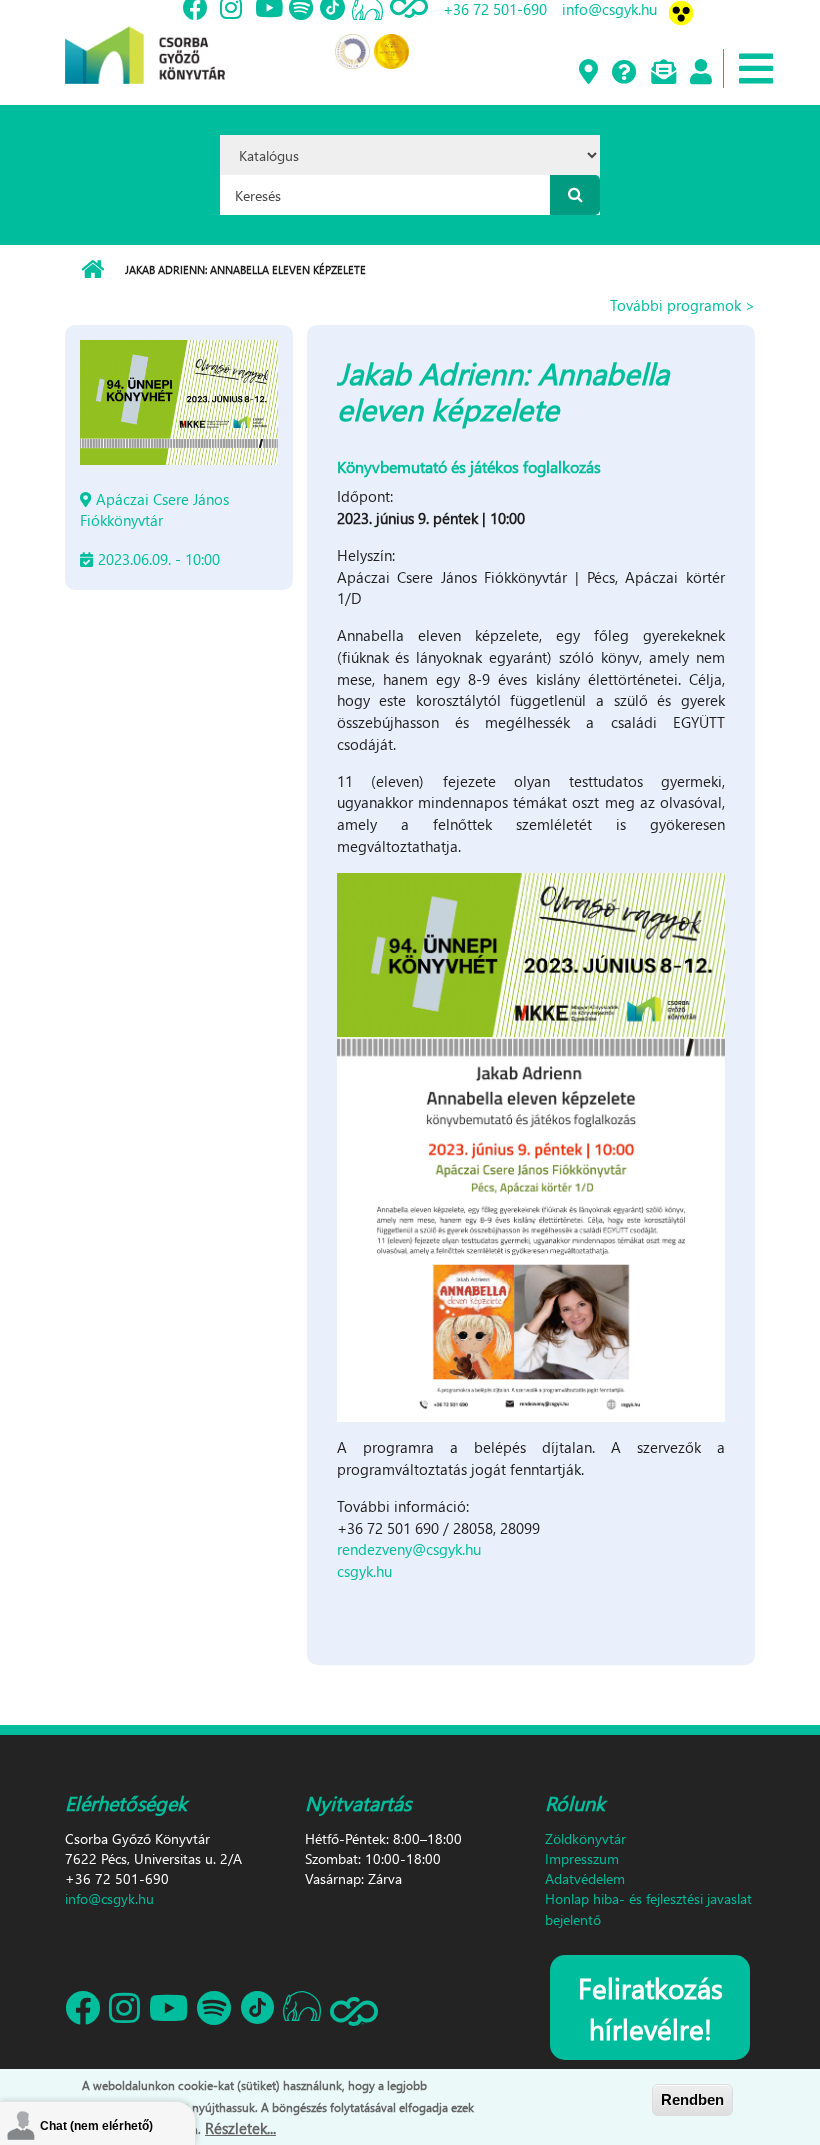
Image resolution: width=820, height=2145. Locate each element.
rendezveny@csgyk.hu (409, 1549)
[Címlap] (145, 40)
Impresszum (582, 1858)
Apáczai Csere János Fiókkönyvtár (154, 509)
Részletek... (240, 2128)
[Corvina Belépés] (700, 73)
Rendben (692, 2099)
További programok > (682, 305)
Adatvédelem (585, 1878)
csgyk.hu (364, 1571)
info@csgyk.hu (109, 1898)
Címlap (92, 270)
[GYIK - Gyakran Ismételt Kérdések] (623, 73)
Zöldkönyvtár (585, 1838)
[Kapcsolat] (662, 73)
